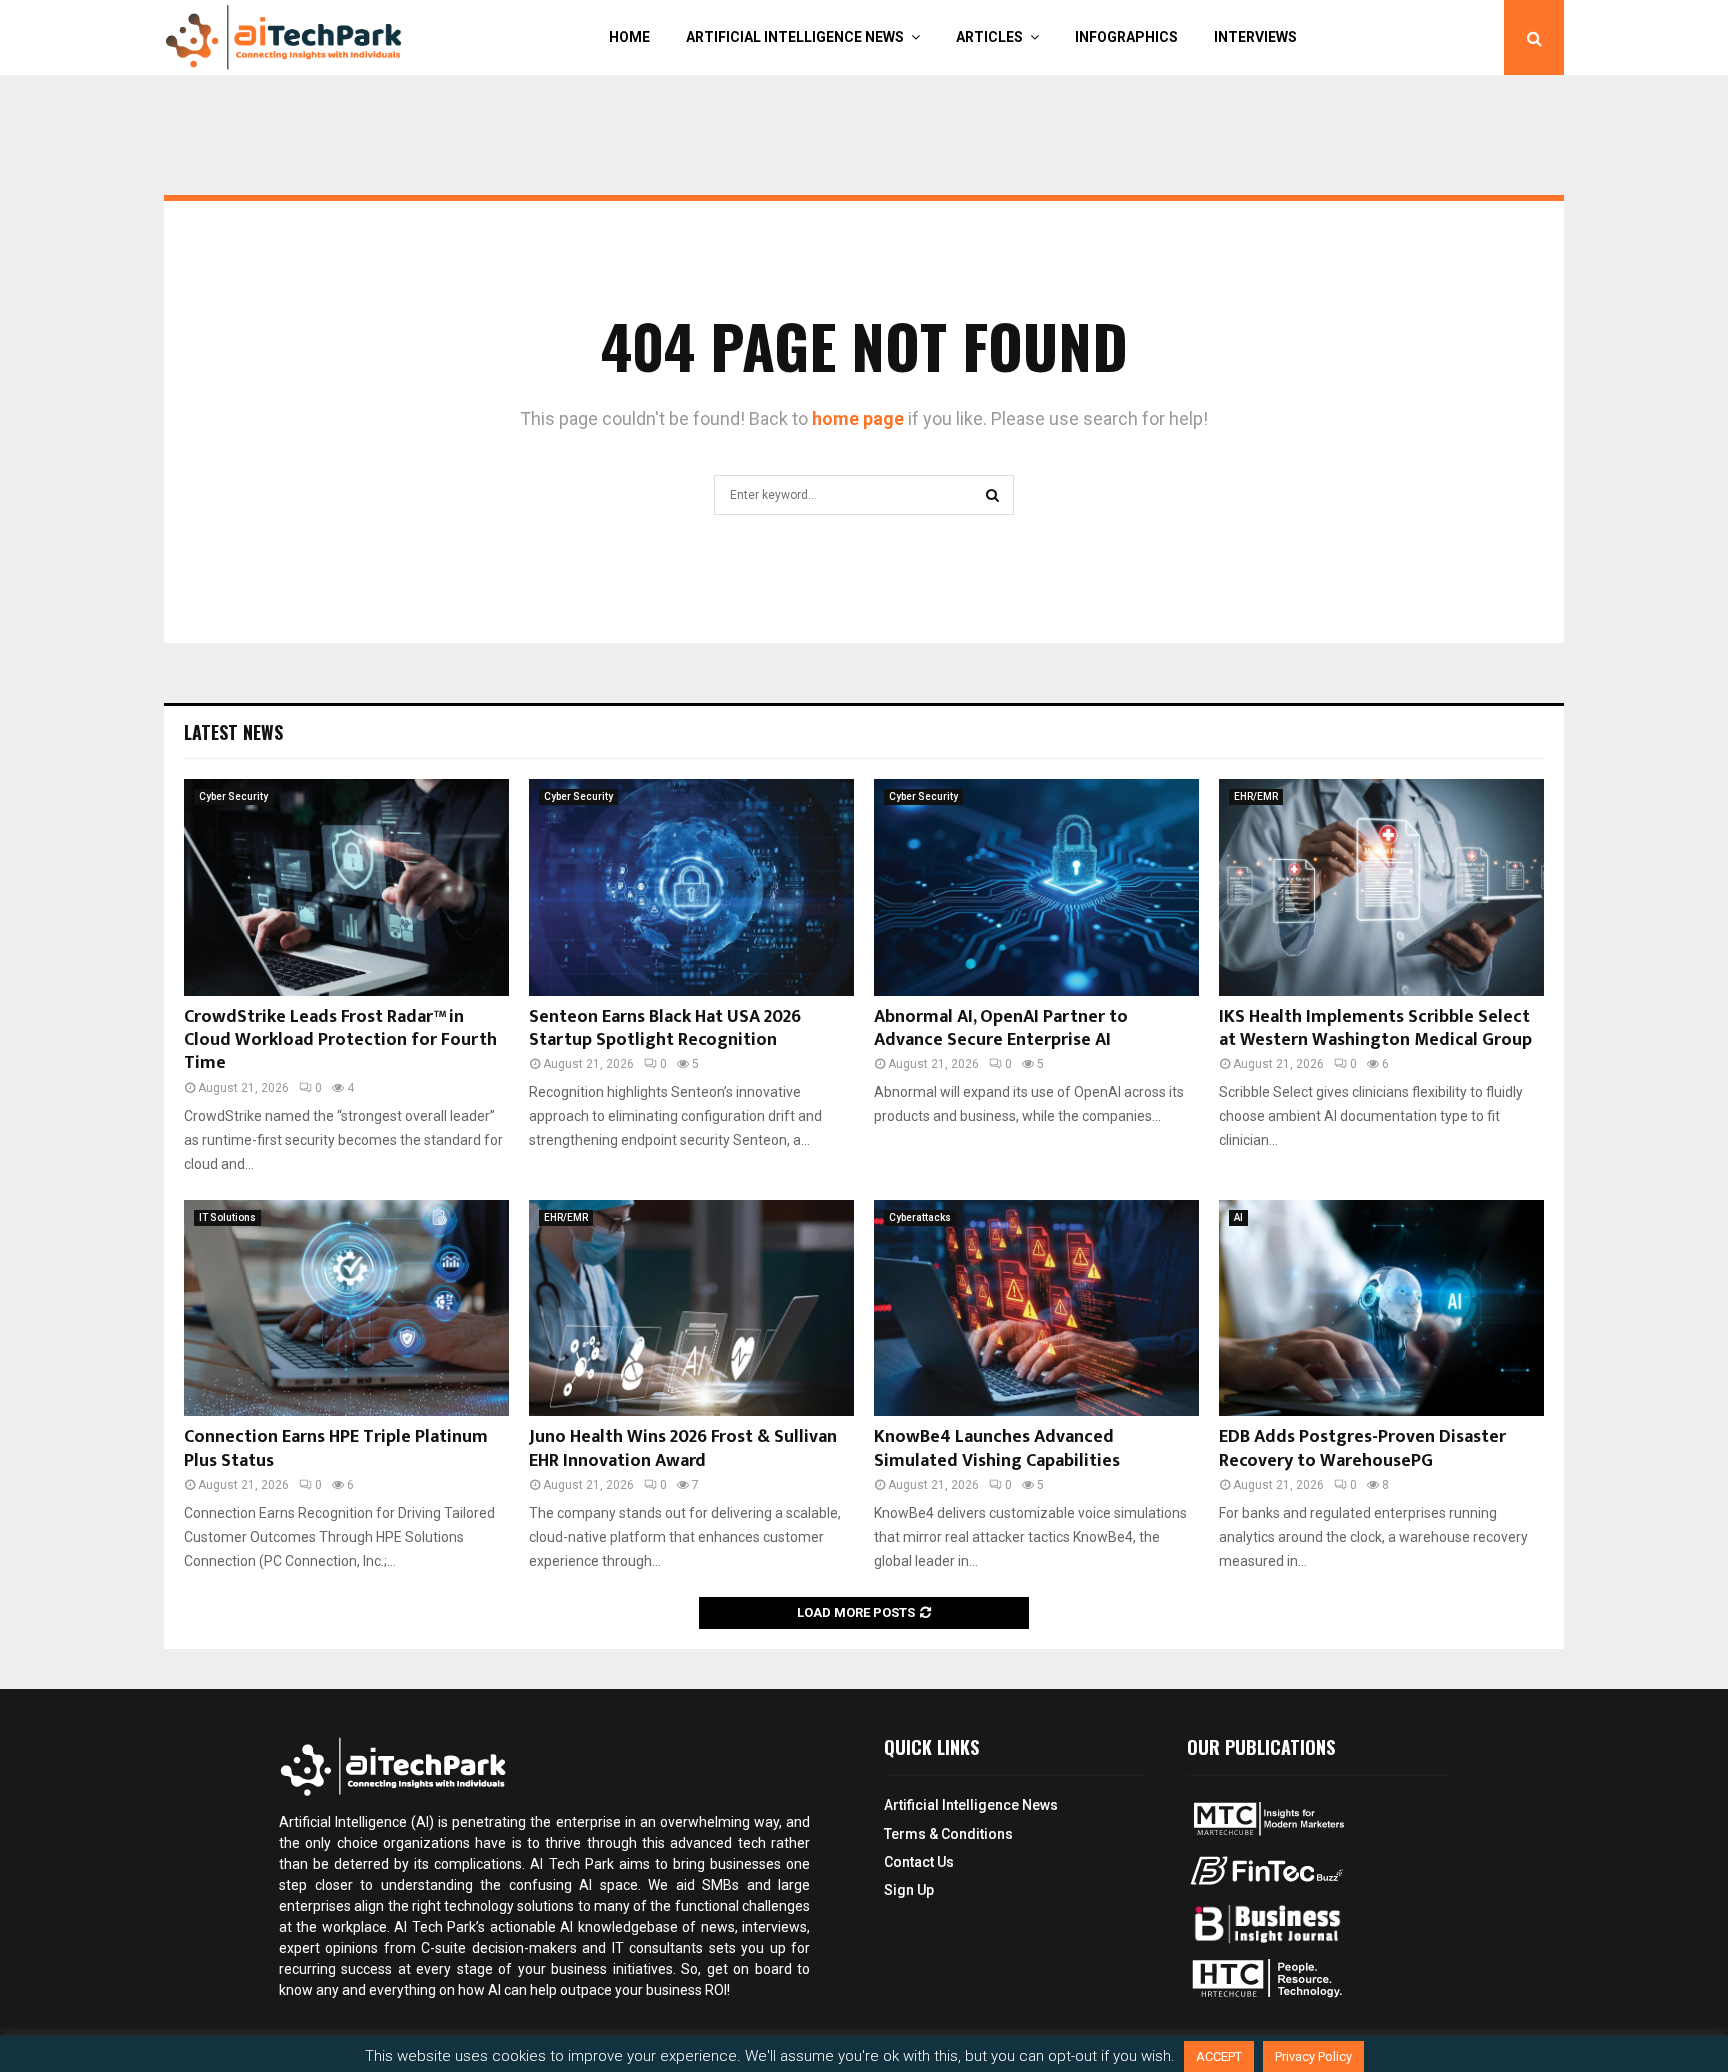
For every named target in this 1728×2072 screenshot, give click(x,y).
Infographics (1126, 37)
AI (1238, 1217)
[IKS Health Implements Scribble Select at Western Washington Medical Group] (1381, 887)
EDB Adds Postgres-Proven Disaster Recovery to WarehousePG (1362, 1448)
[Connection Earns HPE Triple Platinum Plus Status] (346, 1308)
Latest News (233, 732)
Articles (989, 37)
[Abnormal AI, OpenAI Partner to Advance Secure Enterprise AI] (1036, 887)
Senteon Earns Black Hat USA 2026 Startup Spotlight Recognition (665, 1028)
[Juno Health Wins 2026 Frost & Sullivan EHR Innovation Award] (691, 1308)
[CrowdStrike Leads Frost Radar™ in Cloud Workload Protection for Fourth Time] (346, 887)
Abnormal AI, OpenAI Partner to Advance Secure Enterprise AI (1001, 1028)
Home (629, 37)
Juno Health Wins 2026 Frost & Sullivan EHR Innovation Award (683, 1448)
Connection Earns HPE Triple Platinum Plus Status (336, 1448)
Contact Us (919, 1862)
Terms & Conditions (948, 1834)
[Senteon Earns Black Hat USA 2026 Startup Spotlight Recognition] (691, 887)
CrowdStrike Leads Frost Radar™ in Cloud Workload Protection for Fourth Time (340, 1040)
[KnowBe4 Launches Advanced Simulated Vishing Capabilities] (1036, 1308)
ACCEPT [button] (1219, 2056)
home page (858, 418)
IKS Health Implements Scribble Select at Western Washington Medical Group (1375, 1028)
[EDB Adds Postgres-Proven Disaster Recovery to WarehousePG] (1381, 1308)
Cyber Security (233, 796)
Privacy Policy (1313, 2056)
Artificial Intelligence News (795, 37)
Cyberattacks (920, 1217)
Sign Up (909, 1890)
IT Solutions (227, 1217)
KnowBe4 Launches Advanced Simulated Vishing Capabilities (997, 1448)
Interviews (1255, 37)
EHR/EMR (1256, 796)
